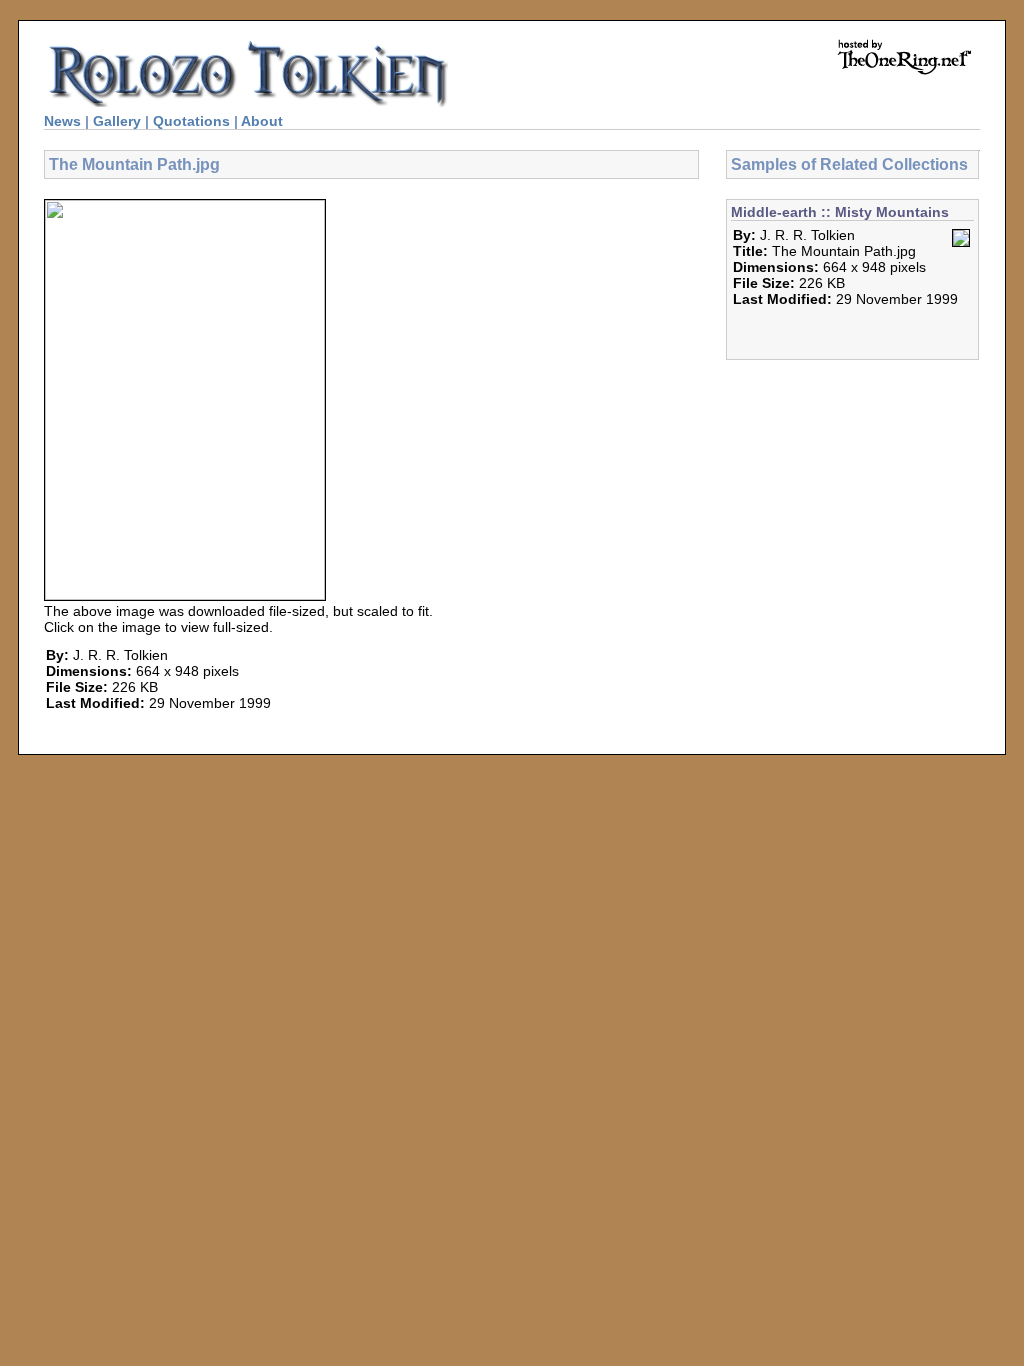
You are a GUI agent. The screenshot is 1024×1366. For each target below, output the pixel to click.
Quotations (191, 121)
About (262, 121)
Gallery (117, 121)
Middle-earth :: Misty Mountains (840, 212)
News (62, 121)
